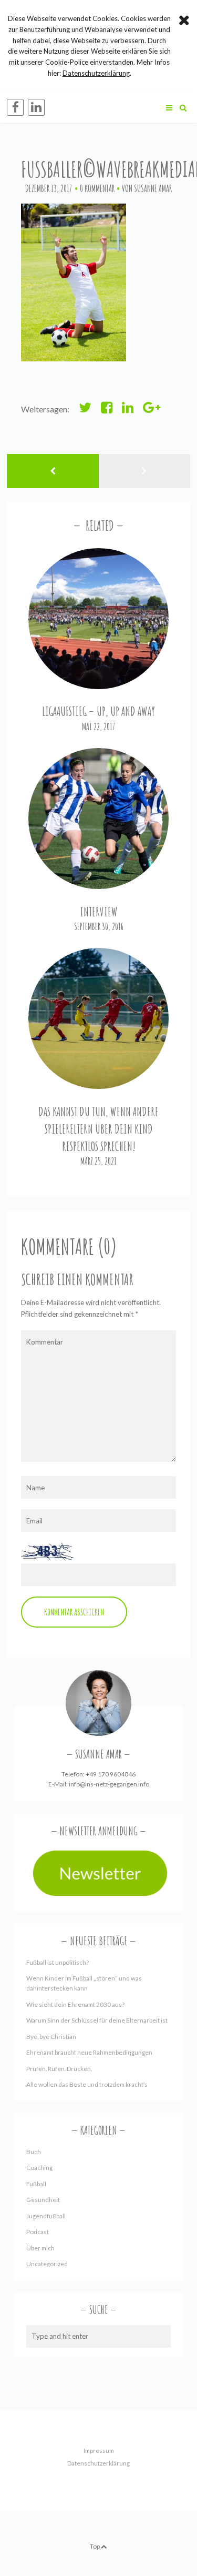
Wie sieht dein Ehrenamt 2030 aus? (75, 2004)
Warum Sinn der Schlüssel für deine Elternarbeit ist (97, 2020)
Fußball (36, 2184)
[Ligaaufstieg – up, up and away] (99, 619)
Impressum (99, 2451)
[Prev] (53, 471)
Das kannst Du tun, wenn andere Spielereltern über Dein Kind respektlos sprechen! (98, 1129)
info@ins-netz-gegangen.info (109, 1784)
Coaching (39, 2168)
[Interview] (99, 819)
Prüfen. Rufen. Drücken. (59, 2069)
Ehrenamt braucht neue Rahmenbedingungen (89, 2052)
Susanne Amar (153, 188)
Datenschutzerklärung (98, 2463)
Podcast (38, 2232)
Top (95, 2546)
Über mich (40, 2248)
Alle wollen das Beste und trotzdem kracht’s (87, 2084)
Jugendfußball (46, 2216)
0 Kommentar (97, 188)
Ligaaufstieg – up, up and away (98, 711)
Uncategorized (47, 2264)
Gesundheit (43, 2200)
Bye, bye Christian (51, 2037)
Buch (34, 2152)
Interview (99, 912)
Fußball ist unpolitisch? (58, 1962)
